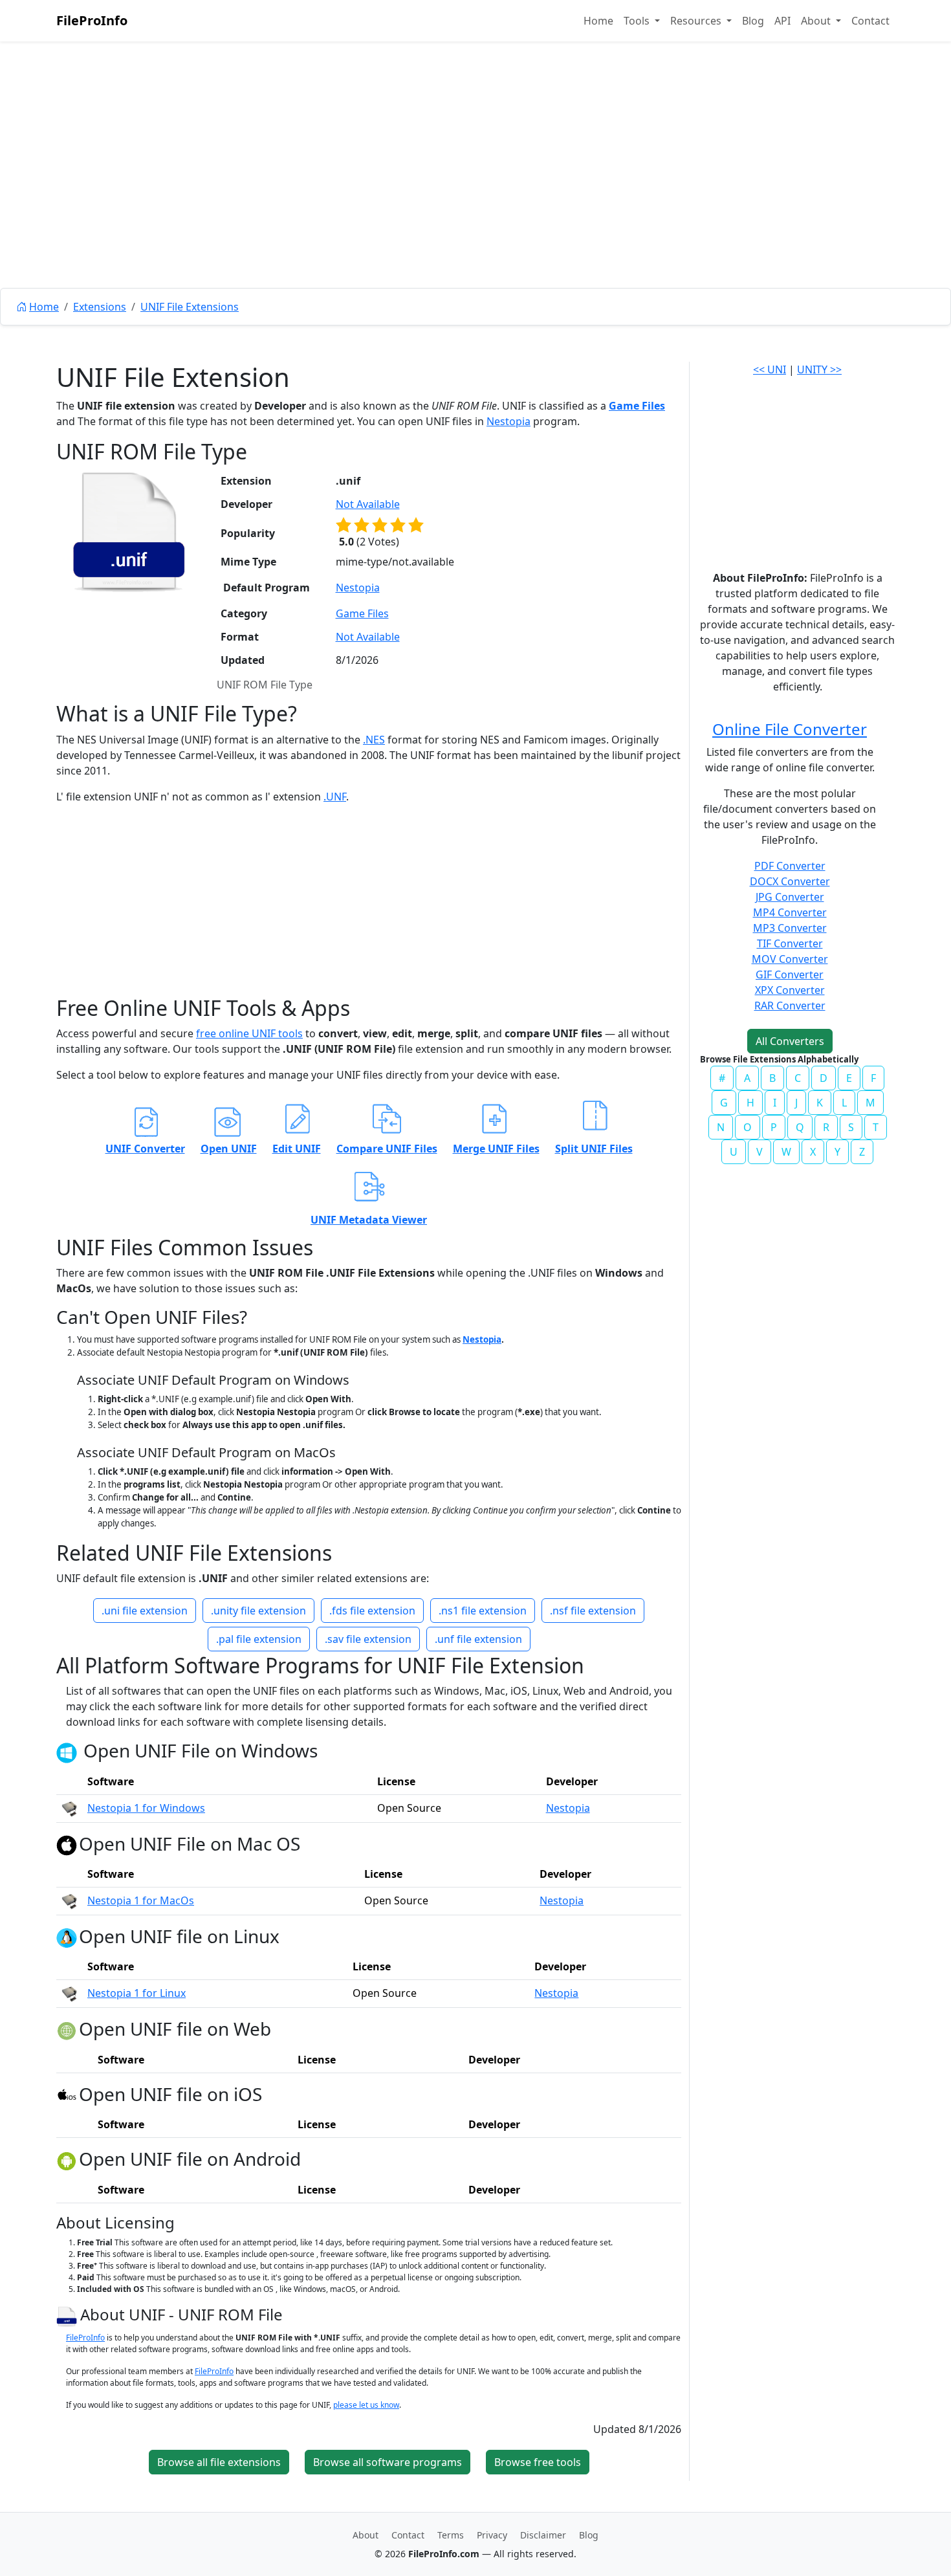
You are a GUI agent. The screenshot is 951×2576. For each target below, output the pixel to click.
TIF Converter (790, 943)
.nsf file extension (593, 1611)
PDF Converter (790, 866)
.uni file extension (145, 1611)
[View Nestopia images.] (69, 1808)
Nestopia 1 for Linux (137, 1993)
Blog (753, 21)
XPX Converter (790, 990)
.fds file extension (372, 1611)
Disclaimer (543, 2535)
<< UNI (770, 369)
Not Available (368, 504)
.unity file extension (258, 1611)
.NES (374, 740)
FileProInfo (92, 20)
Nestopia (508, 421)
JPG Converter (790, 897)
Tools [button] (638, 21)
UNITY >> (819, 369)
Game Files (637, 406)
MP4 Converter (790, 912)
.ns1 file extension (483, 1611)
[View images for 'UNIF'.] (68, 2314)
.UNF (335, 797)
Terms (451, 2535)
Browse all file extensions (219, 2462)
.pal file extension (259, 1639)
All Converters (790, 1041)
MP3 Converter (790, 928)
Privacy (492, 2535)
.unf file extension (478, 1639)
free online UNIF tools (249, 1033)
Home (598, 21)
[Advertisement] (475, 194)
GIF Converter (790, 974)
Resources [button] (697, 21)
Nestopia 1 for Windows (146, 1808)
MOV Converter (790, 959)
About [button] (817, 21)
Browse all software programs (388, 2462)
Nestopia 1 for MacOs (141, 1900)
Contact (870, 21)
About (366, 2535)
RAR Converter (790, 1006)
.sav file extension (368, 1639)
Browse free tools (538, 2462)
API (782, 21)
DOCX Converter (790, 881)
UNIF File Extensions (190, 307)
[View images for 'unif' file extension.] (129, 532)
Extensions (100, 307)
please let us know (366, 2405)
